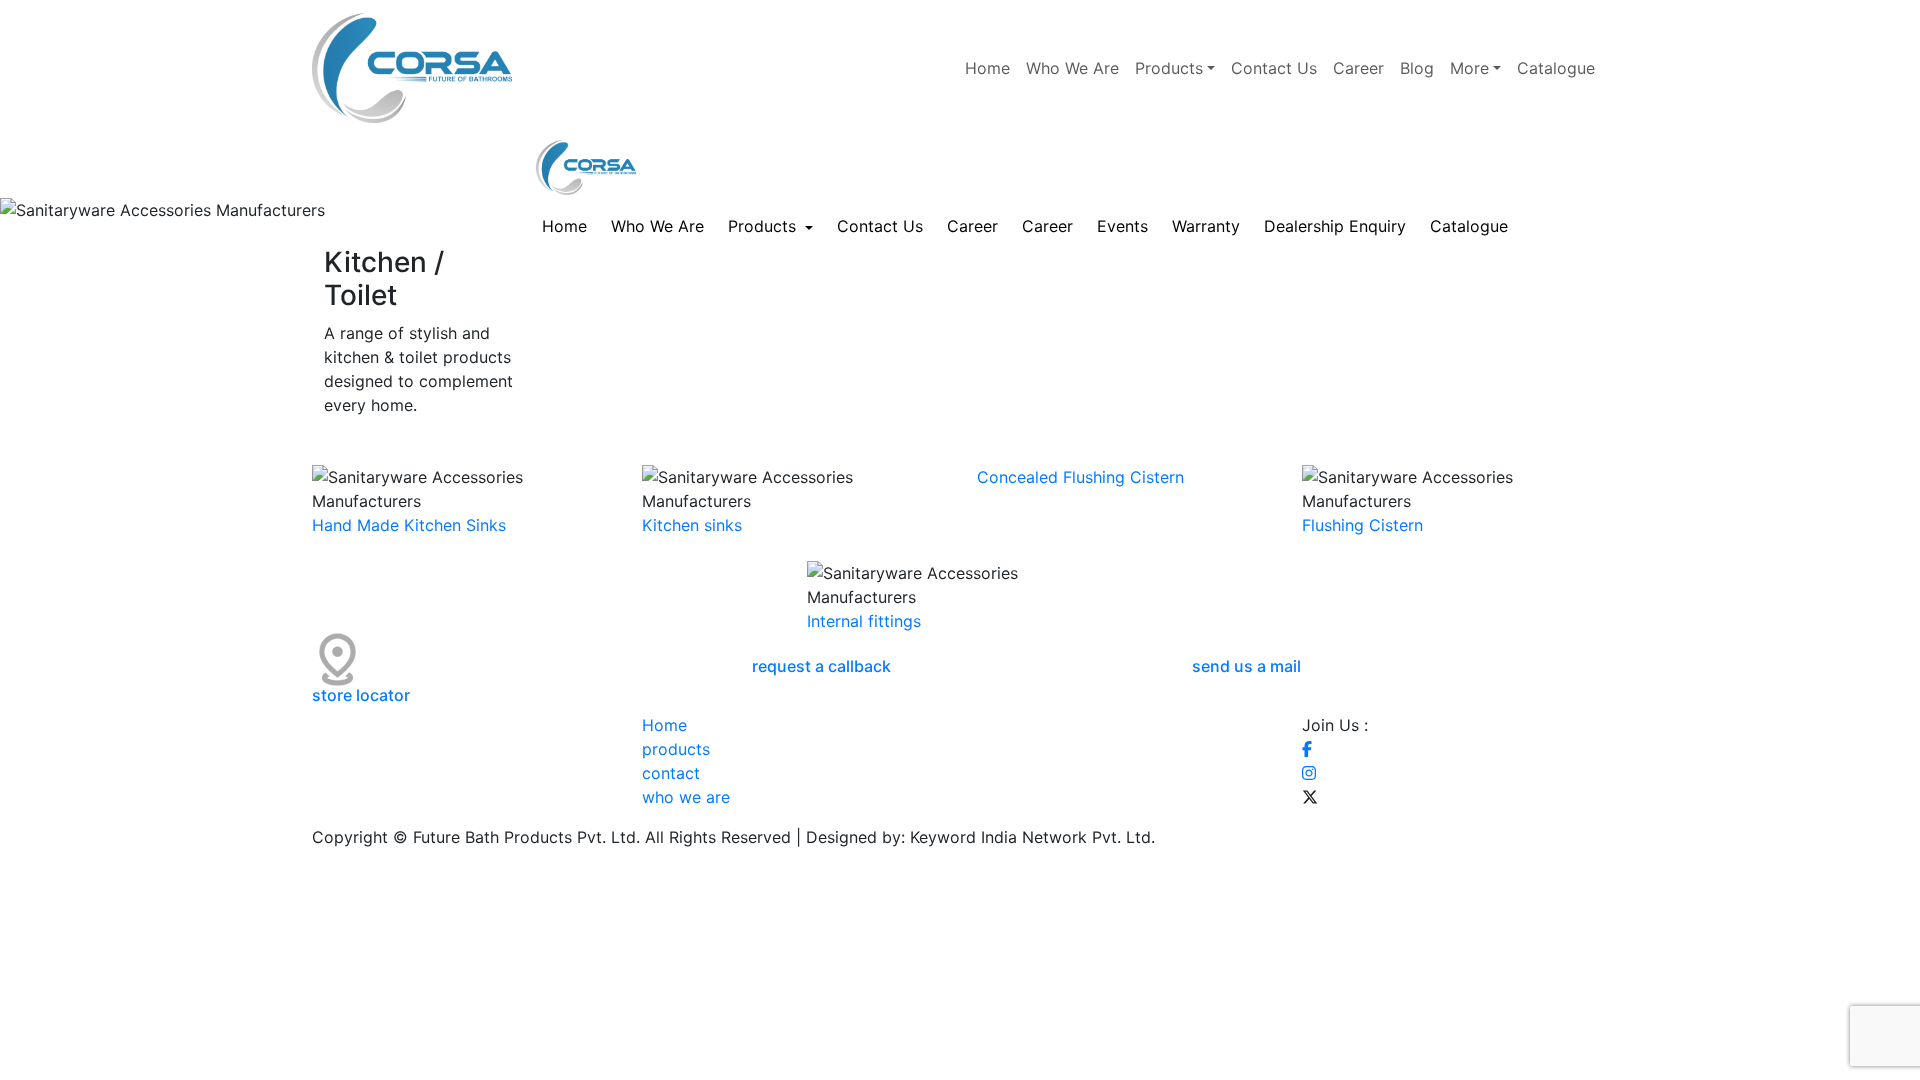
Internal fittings (864, 621)
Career (1358, 68)
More (1469, 68)
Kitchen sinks (692, 525)
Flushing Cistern (1362, 525)
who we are (686, 797)
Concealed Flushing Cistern (1080, 477)
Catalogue (1558, 68)
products (676, 749)
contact (671, 773)
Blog (1417, 68)
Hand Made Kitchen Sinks (409, 525)
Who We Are (1072, 68)
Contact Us (1274, 68)
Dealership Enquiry (1335, 226)
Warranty (1206, 226)
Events (1122, 226)
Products (1169, 68)
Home (987, 68)
